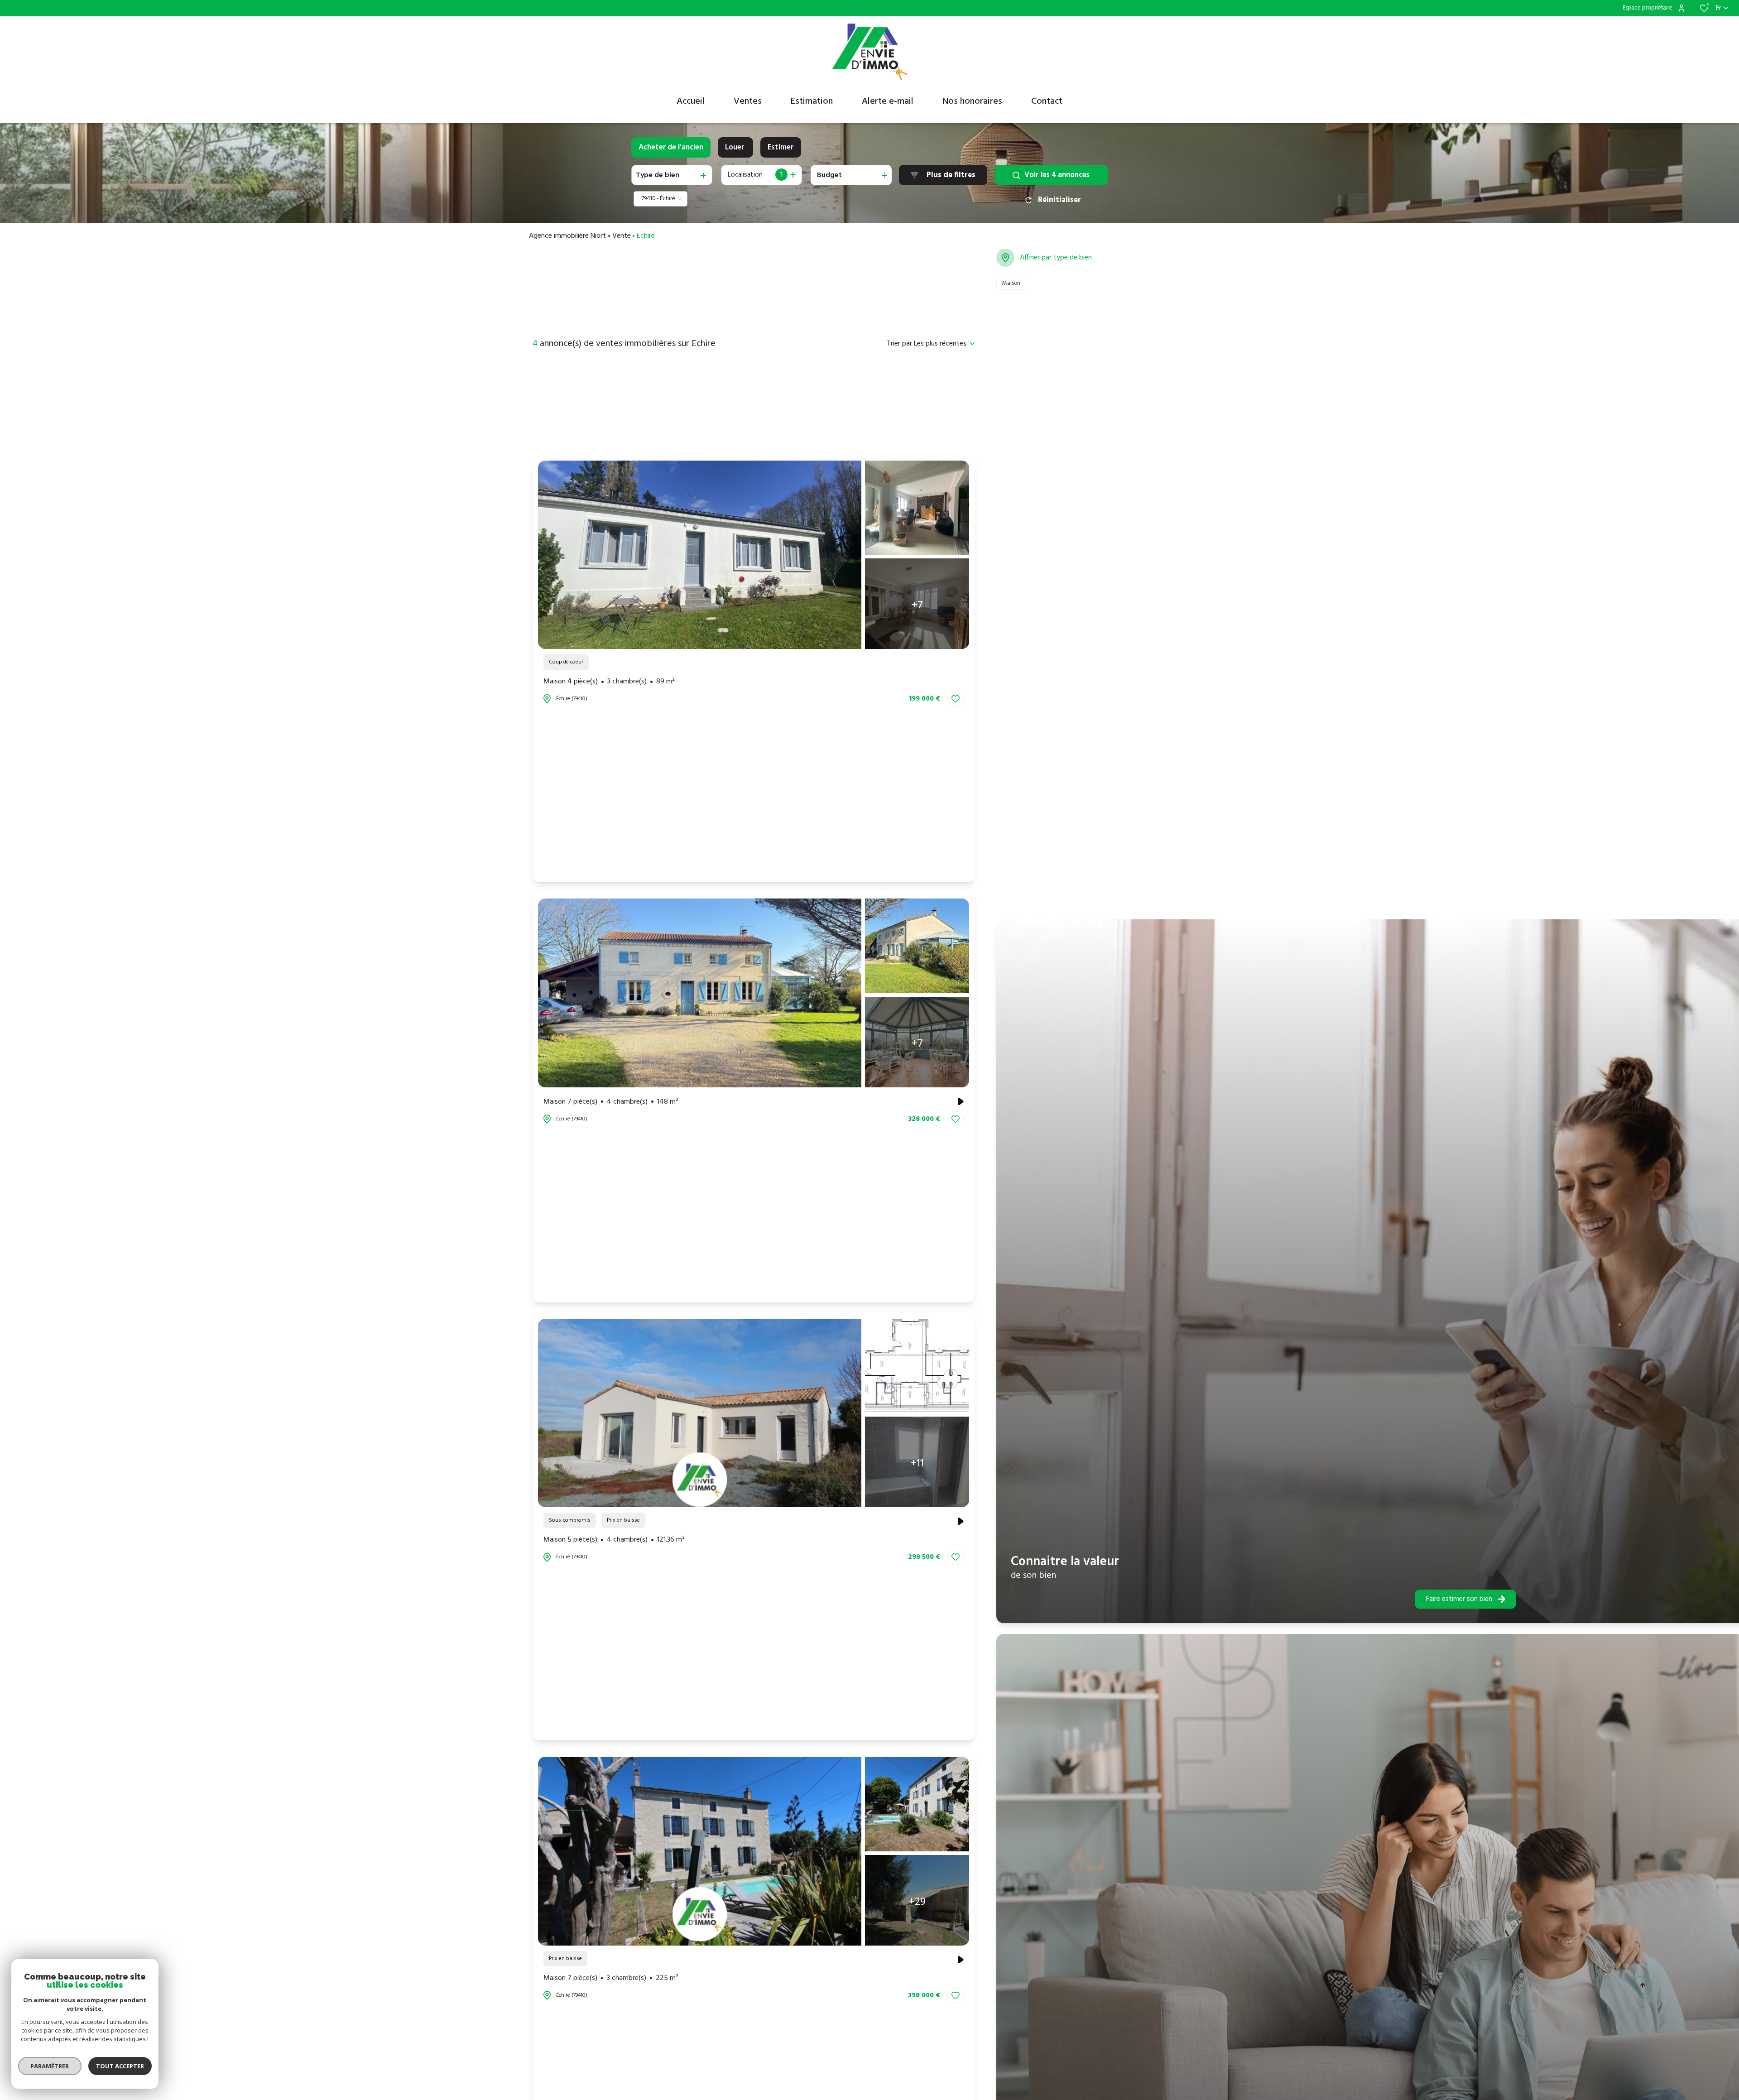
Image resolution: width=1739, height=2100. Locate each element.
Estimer (781, 147)
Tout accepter (120, 2066)
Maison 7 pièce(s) (611, 1102)
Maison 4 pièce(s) (609, 682)
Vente (622, 236)
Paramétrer (50, 2066)
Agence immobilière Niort (567, 236)
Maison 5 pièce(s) (614, 1540)
